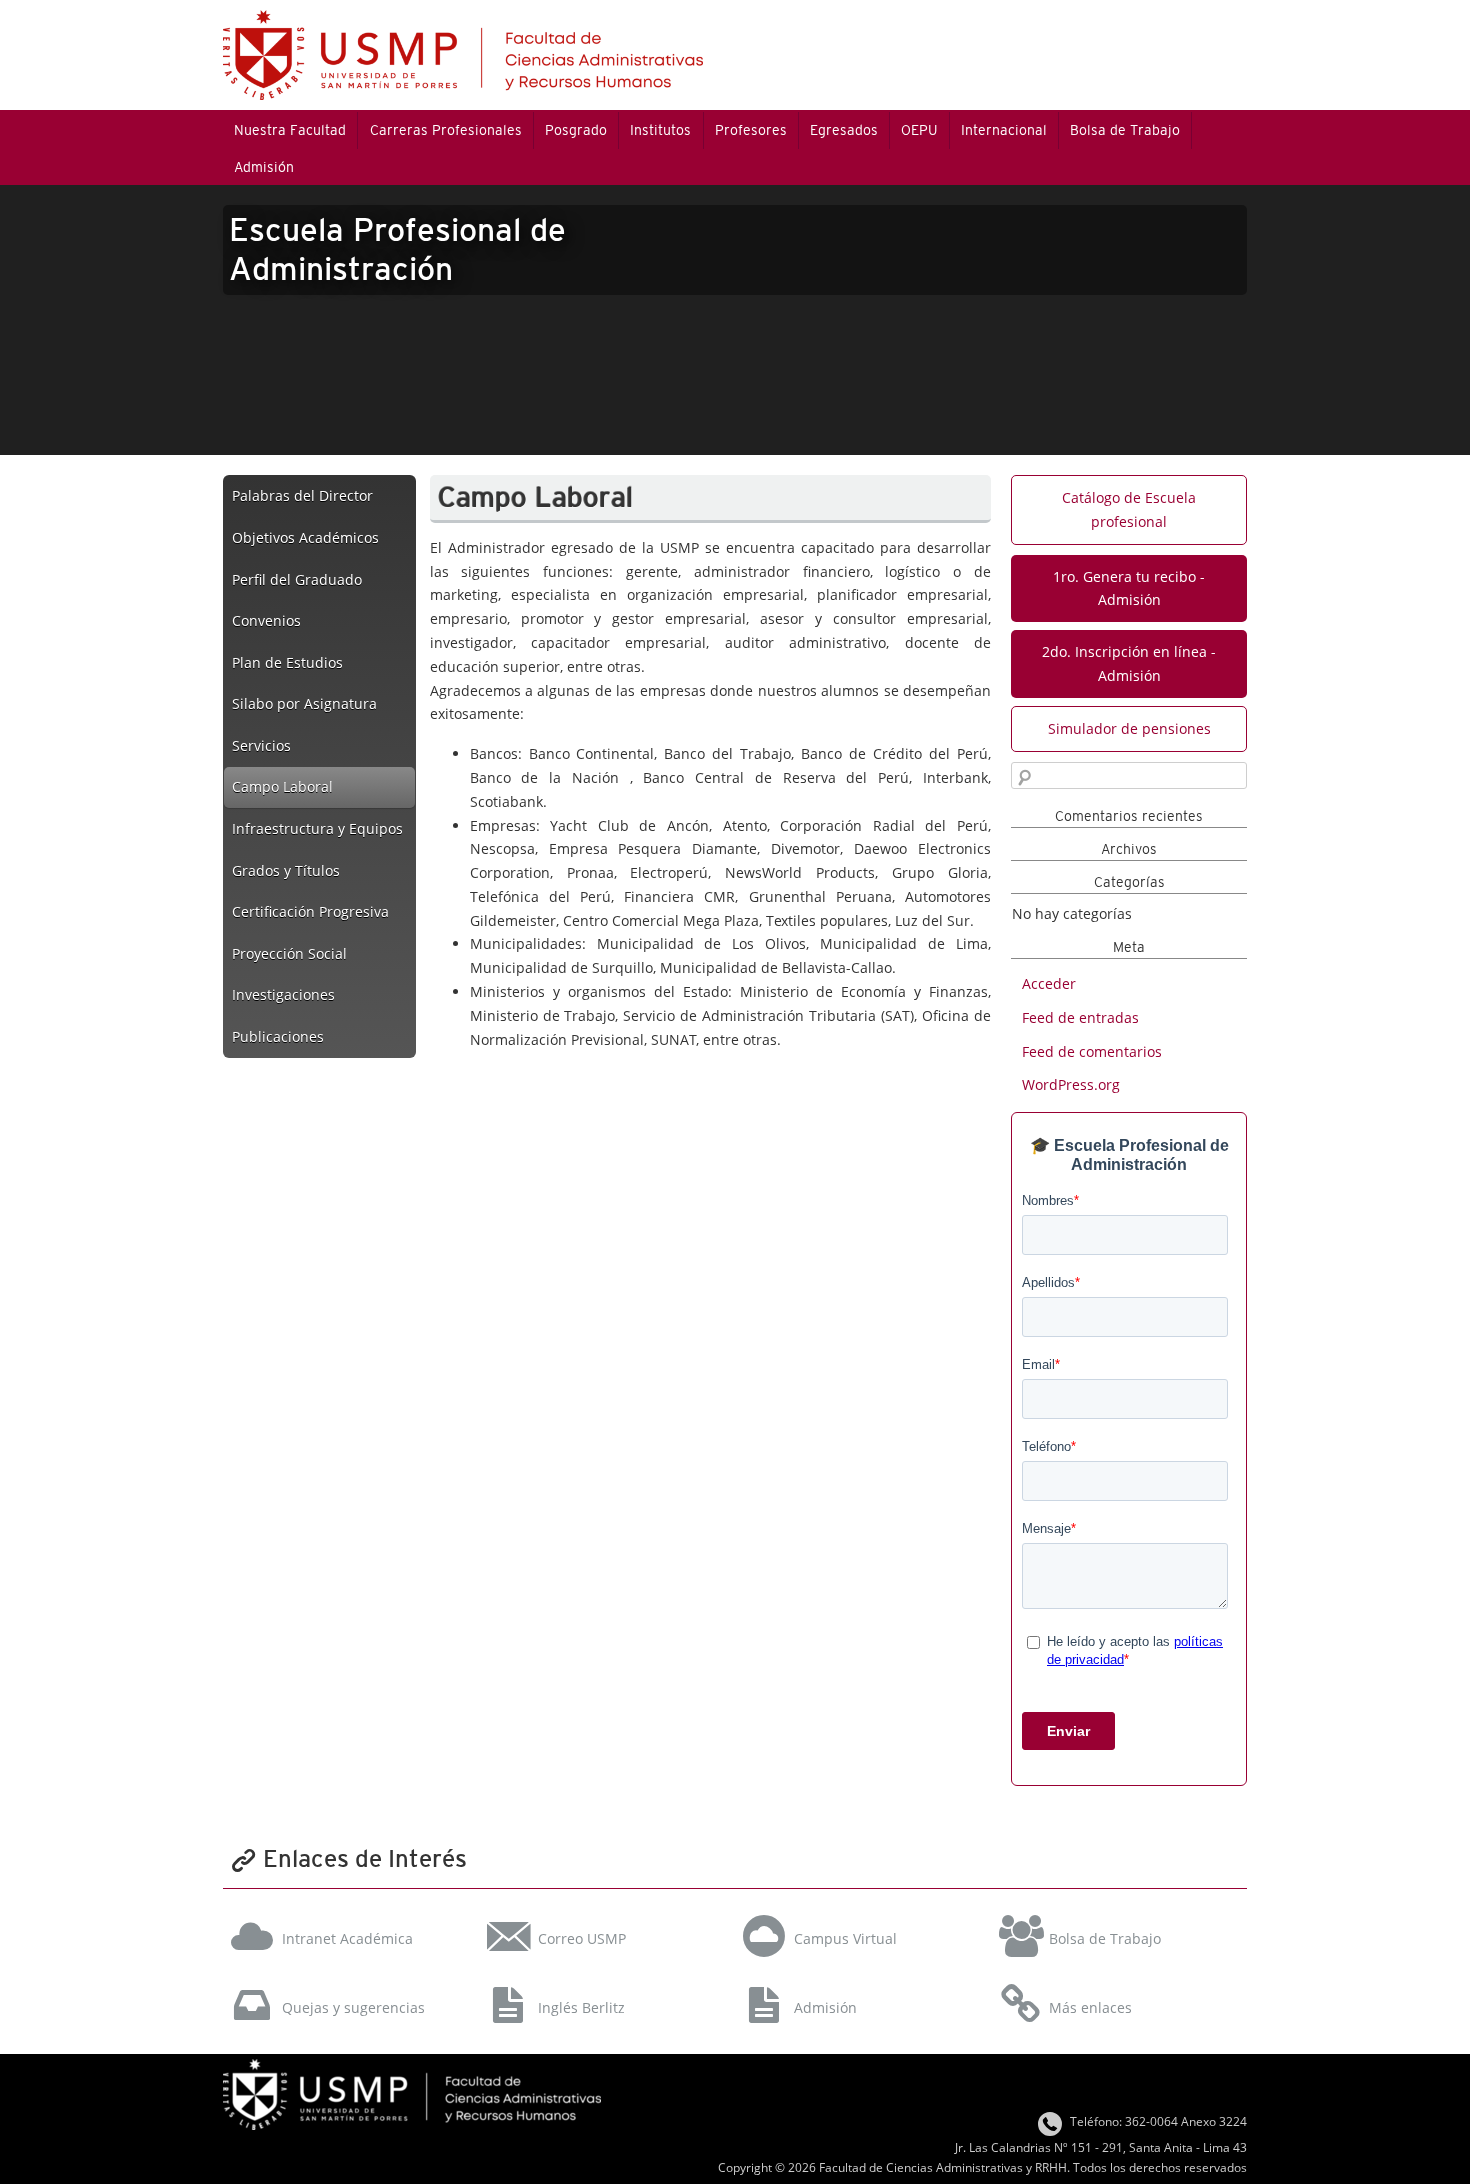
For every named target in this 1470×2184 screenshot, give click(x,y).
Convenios (266, 620)
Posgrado (576, 130)
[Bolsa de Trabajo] (1117, 1912)
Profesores (751, 130)
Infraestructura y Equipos (317, 828)
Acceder (1049, 983)
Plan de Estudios (287, 662)
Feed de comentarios (1092, 1051)
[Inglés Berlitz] (605, 1981)
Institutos (660, 130)
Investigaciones (283, 994)
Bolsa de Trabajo (1125, 130)
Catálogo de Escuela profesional (1129, 509)
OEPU (919, 130)
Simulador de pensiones (1129, 728)
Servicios (261, 745)
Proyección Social (289, 953)
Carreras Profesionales (446, 130)
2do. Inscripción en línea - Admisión (1129, 663)
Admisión (264, 167)
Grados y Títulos (286, 870)
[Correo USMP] (605, 1912)
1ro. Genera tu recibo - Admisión (1129, 588)
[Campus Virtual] (861, 1912)
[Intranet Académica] (349, 1912)
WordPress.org (1071, 1084)
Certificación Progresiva (310, 911)
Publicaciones (278, 1036)
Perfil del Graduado (297, 579)
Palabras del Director (302, 495)
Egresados (844, 130)
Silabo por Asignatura (304, 703)
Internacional (1004, 130)
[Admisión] (861, 1981)
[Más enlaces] (1117, 1981)
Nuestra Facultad (290, 130)
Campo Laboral (282, 786)
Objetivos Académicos (305, 537)
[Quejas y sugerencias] (349, 1981)
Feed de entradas (1080, 1017)
